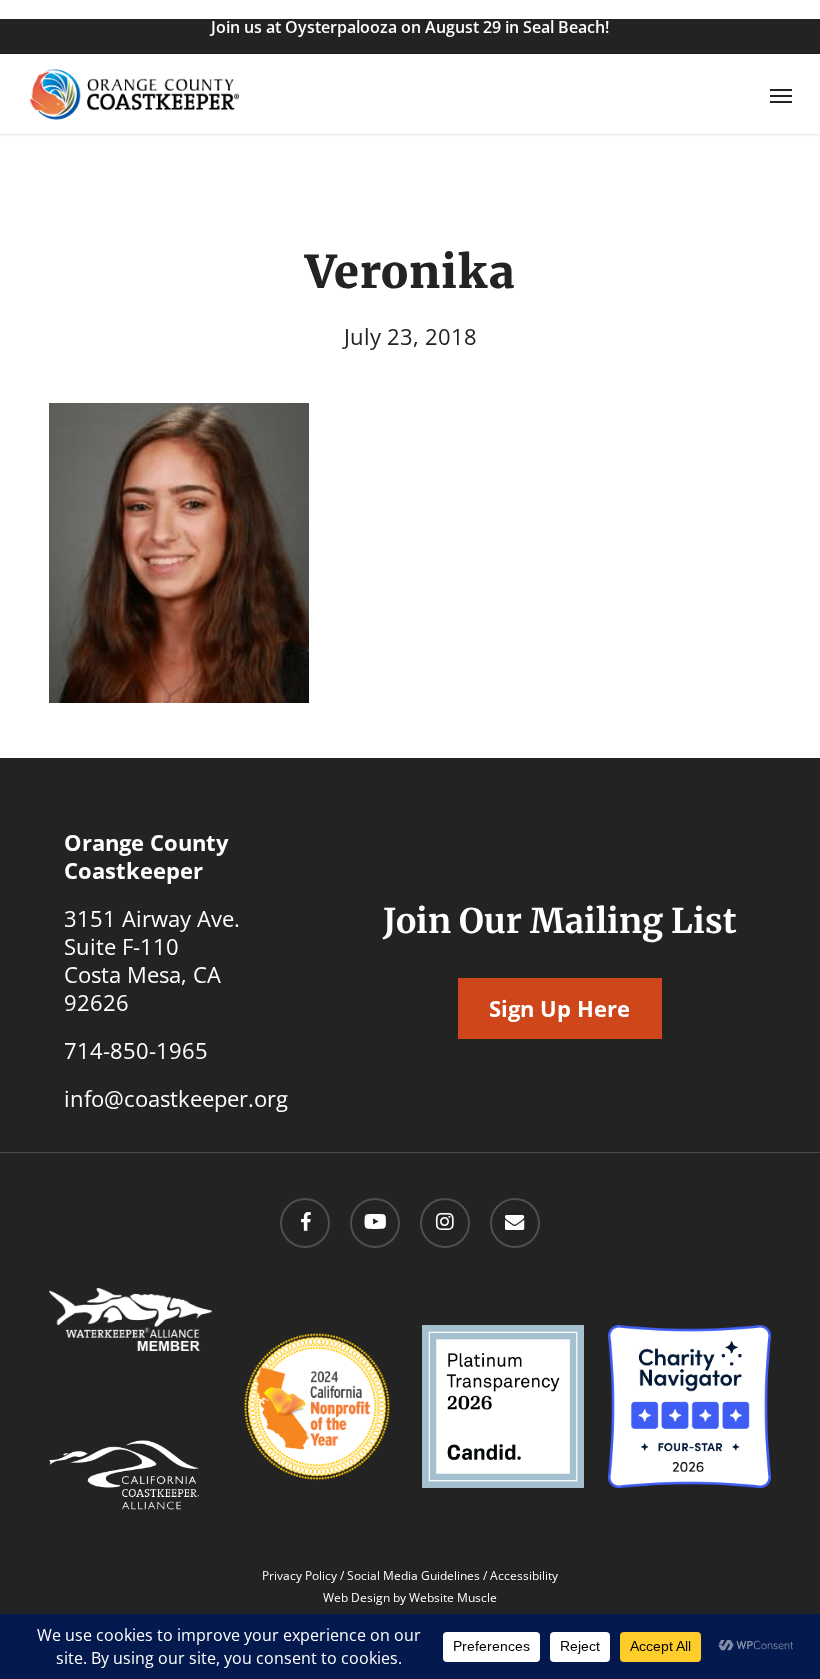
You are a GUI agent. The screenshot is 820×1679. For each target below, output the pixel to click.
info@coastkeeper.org (176, 1098)
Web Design (356, 1597)
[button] (781, 95)
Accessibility (524, 1575)
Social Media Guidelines (413, 1575)
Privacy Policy (299, 1575)
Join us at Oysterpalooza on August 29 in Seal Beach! (410, 27)
